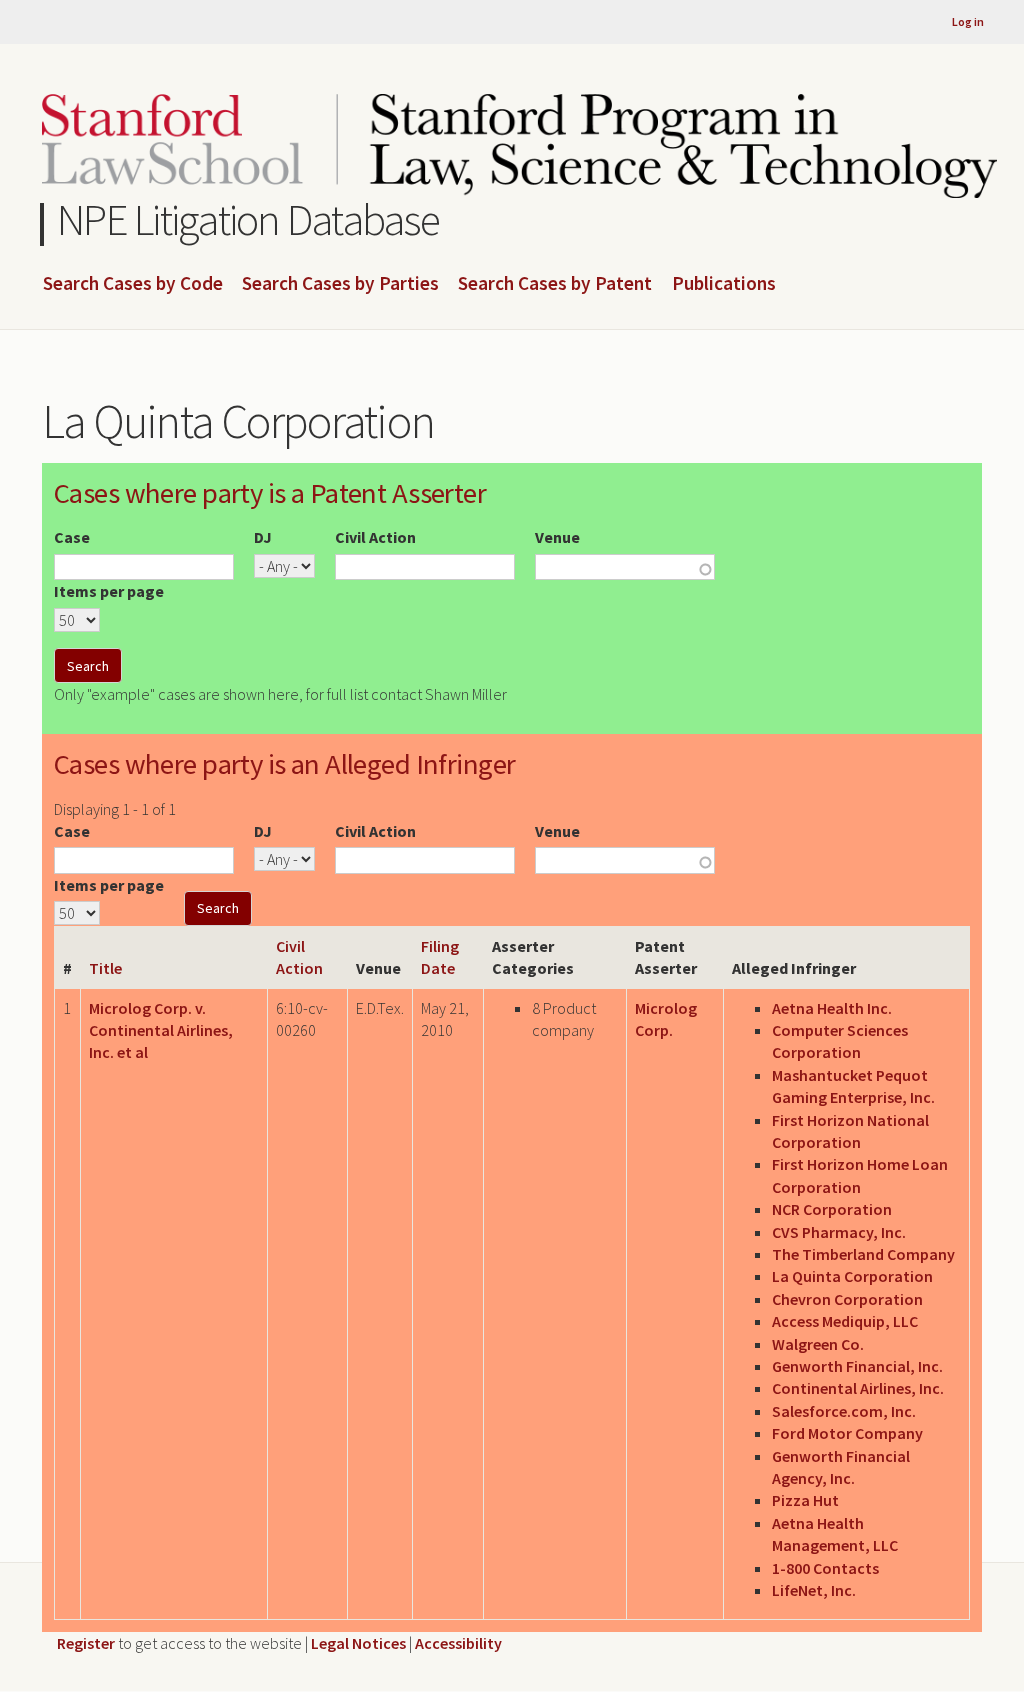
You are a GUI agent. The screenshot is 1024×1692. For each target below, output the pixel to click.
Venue (557, 537)
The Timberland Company (863, 1254)
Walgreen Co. (818, 1344)
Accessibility (458, 1643)
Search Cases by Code (133, 284)
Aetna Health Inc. (832, 1008)
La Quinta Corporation (852, 1276)
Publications (724, 284)
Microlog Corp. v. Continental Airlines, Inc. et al (161, 1030)
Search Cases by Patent (555, 284)
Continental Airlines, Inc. (858, 1388)
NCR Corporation (832, 1209)
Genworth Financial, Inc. (857, 1366)
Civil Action (375, 537)
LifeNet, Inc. (814, 1590)
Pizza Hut (805, 1500)
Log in (968, 21)
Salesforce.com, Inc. (844, 1411)
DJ (263, 537)
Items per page (109, 591)
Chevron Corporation (847, 1299)
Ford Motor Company (847, 1433)
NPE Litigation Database (248, 219)
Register (86, 1643)
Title (105, 968)
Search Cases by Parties (340, 284)
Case (72, 537)
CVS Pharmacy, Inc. (839, 1232)
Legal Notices (358, 1643)
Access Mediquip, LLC (845, 1321)
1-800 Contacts (825, 1568)
